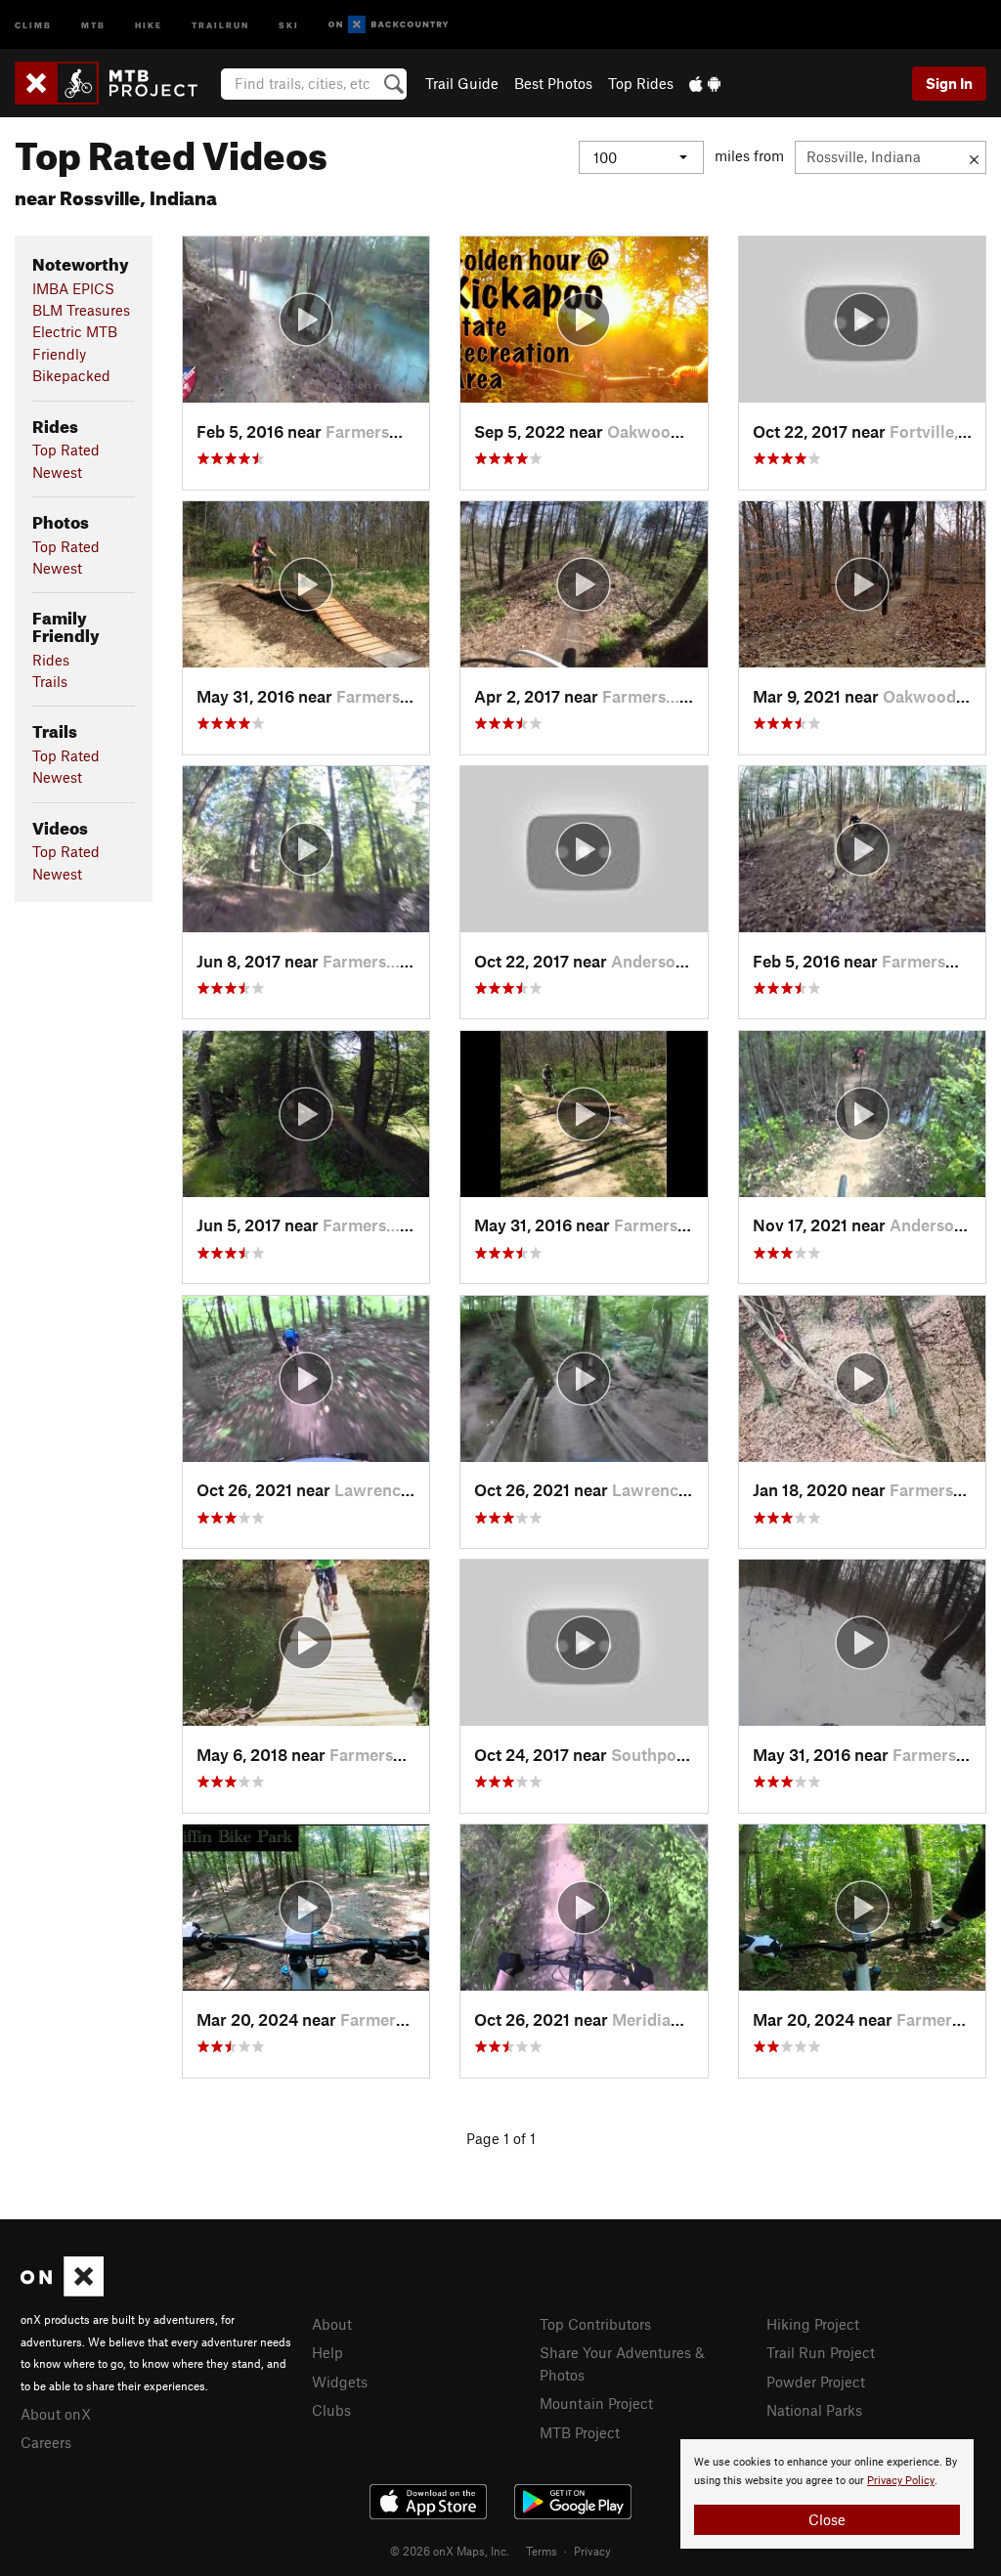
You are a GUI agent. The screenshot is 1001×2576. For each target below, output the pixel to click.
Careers (46, 2442)
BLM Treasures (81, 310)
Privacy (592, 2551)
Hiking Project (813, 2324)
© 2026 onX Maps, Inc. (450, 2551)
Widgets (340, 2382)
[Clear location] (974, 157)
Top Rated (66, 450)
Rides (51, 660)
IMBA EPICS (73, 288)
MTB (93, 24)
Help (327, 2352)
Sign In (949, 83)
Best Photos (553, 83)
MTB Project (580, 2432)
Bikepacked (71, 375)
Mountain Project (596, 2403)
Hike (149, 24)
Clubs (331, 2410)
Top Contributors (595, 2324)
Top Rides (641, 83)
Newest (57, 472)
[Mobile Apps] (705, 83)
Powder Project (816, 2382)
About (332, 2324)
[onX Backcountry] (389, 25)
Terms (542, 2551)
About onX (56, 2414)
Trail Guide (462, 83)
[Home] (116, 83)
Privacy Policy (901, 2481)
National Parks (814, 2410)
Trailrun (220, 24)
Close (827, 2519)
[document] (827, 2494)
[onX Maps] (62, 2291)
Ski (289, 24)
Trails (50, 681)
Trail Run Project (821, 2352)
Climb (33, 24)
